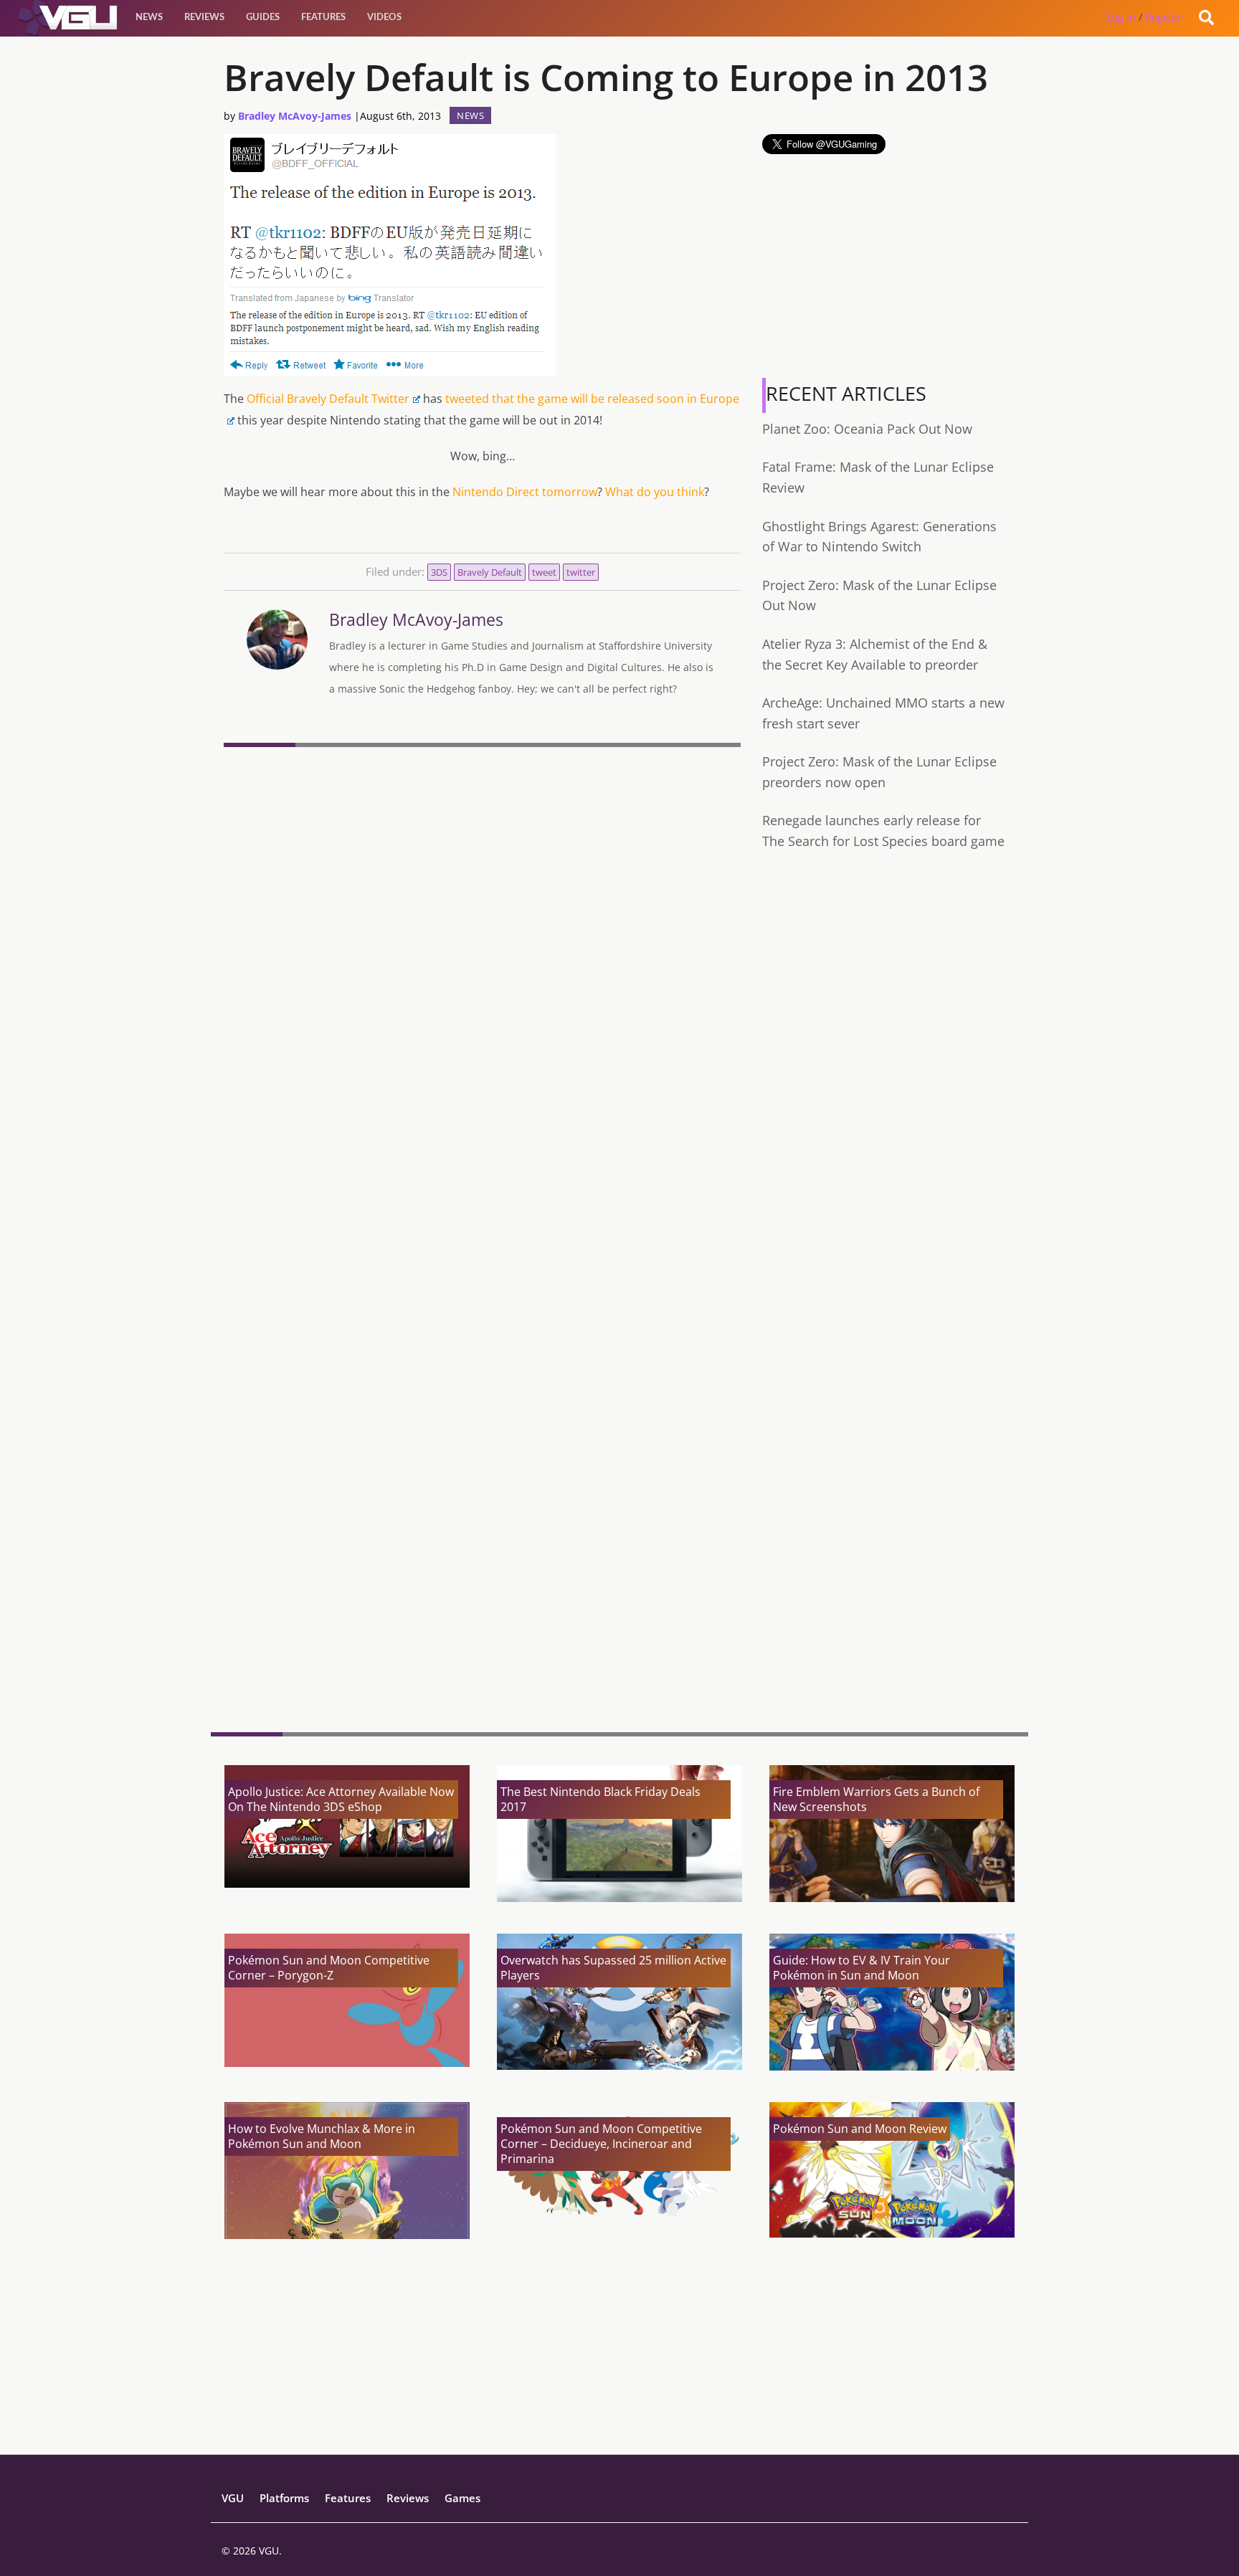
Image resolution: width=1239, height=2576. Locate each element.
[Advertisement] (482, 1610)
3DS (439, 572)
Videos (384, 18)
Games (462, 2498)
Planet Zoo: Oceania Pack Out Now (867, 429)
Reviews (204, 18)
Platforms (284, 2498)
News (149, 18)
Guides (263, 18)
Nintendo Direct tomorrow (525, 492)
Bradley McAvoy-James (295, 116)
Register (1165, 17)
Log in (1121, 17)
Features (323, 18)
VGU (233, 2498)
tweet (544, 572)
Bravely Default (490, 572)
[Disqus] (482, 949)
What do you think (655, 492)
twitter (581, 572)
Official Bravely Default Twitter (328, 399)
